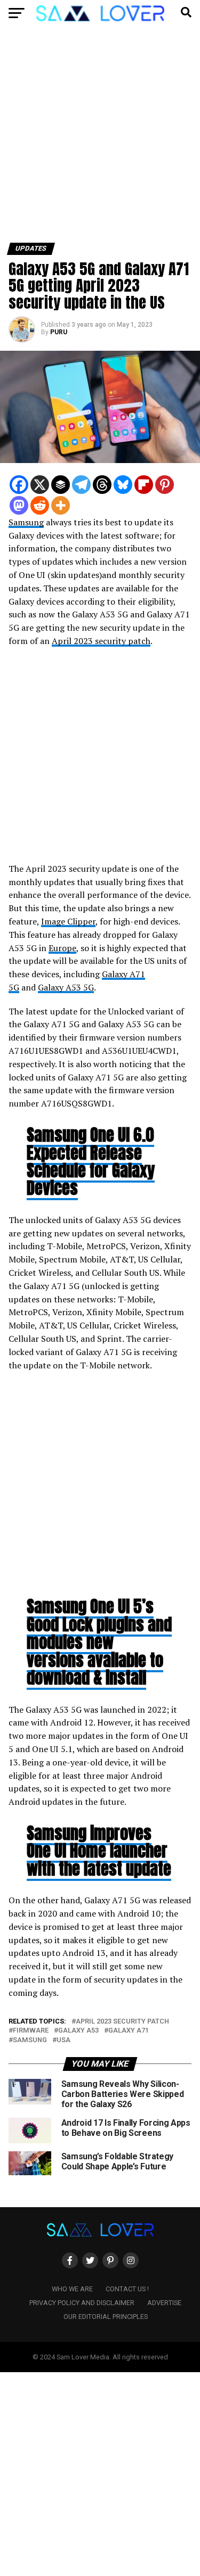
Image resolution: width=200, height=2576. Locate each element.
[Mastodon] (19, 505)
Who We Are (72, 2289)
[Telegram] (81, 485)
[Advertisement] (100, 139)
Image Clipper (68, 921)
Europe (62, 948)
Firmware (31, 2031)
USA (63, 2040)
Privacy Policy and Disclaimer (82, 2303)
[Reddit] (40, 505)
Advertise (164, 2303)
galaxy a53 (78, 2031)
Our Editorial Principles (106, 2317)
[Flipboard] (144, 485)
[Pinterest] (165, 485)
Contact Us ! (127, 2289)
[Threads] (102, 485)
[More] (61, 505)
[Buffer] (61, 485)
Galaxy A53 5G (66, 987)
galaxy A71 (129, 2031)
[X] (40, 485)
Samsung (26, 522)
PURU (59, 332)
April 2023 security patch (101, 641)
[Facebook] (19, 485)
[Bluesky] (123, 485)
